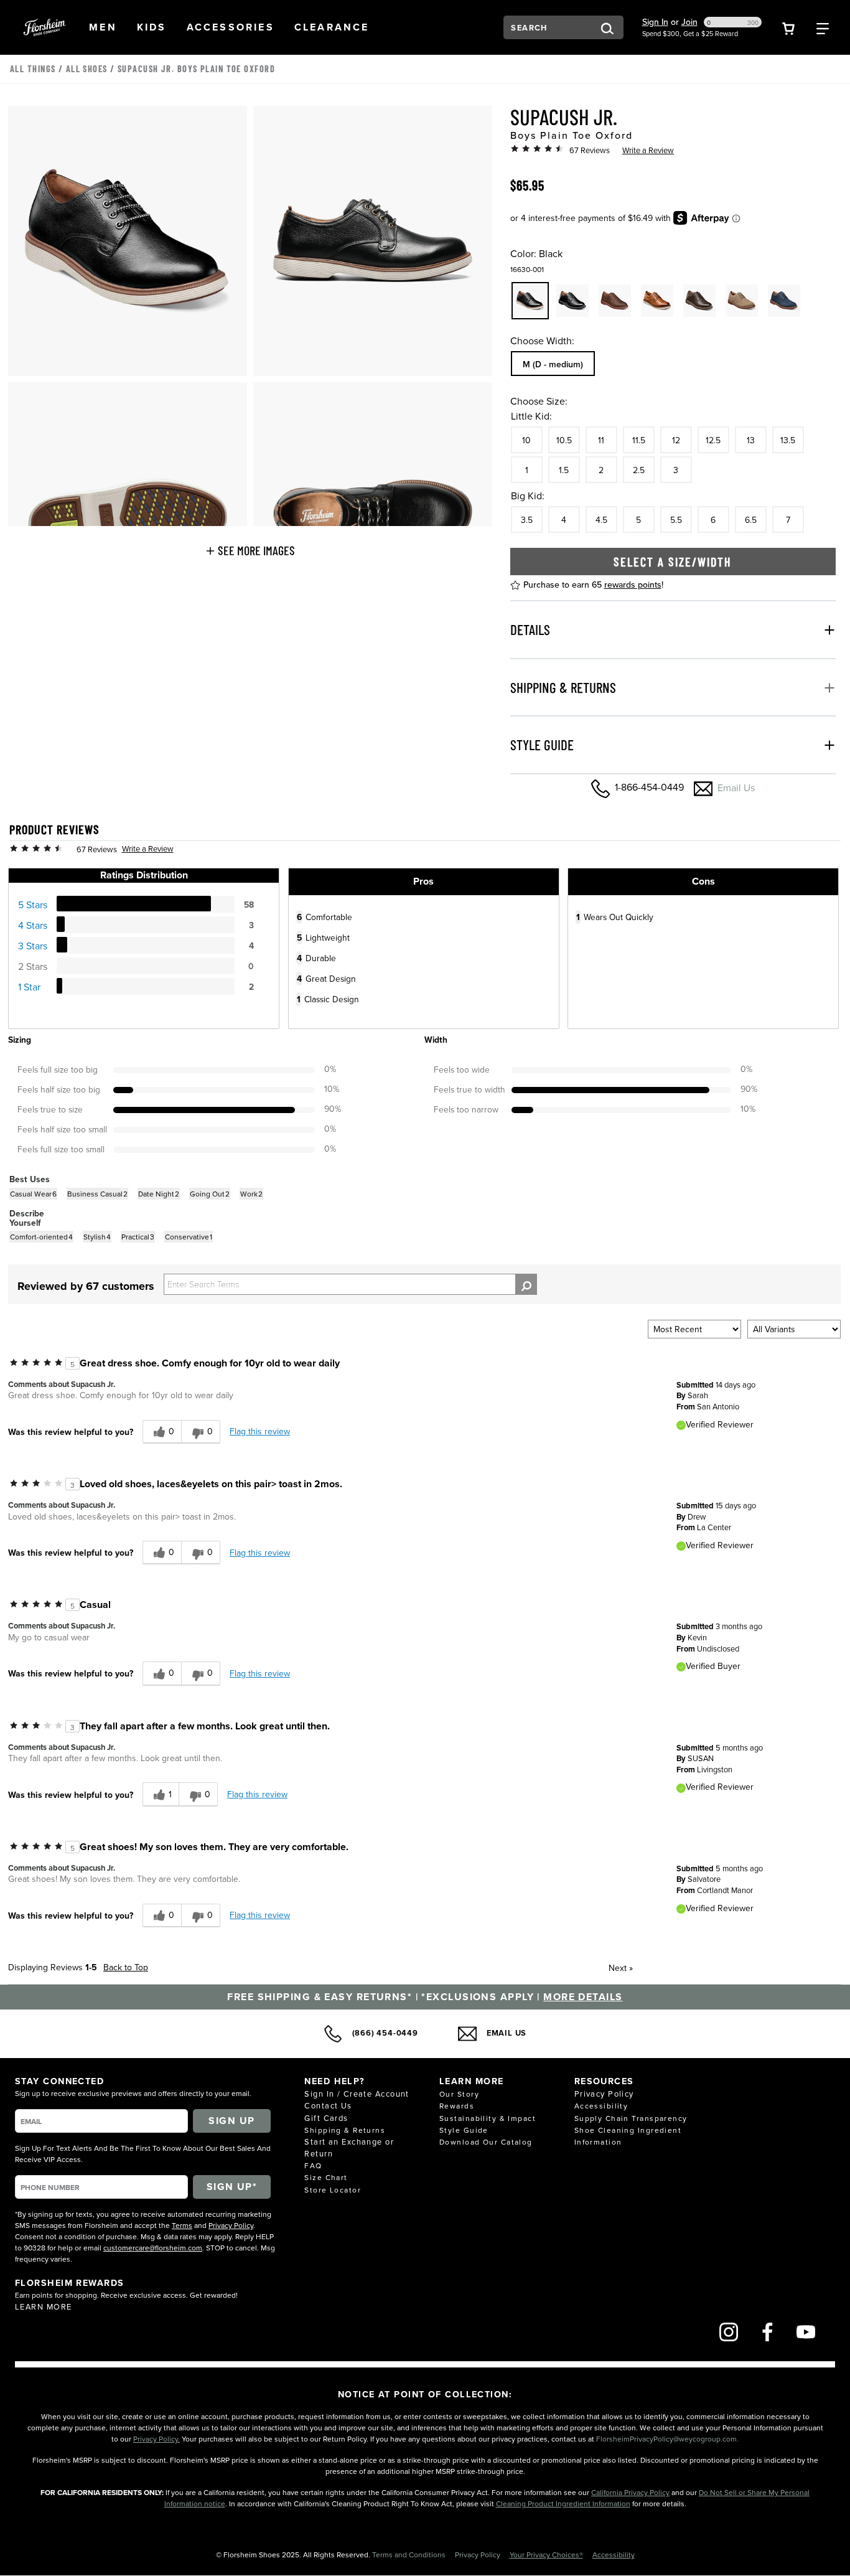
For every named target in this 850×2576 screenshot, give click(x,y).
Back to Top (126, 1967)
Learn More (43, 2306)
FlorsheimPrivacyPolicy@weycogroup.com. (667, 2439)
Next (621, 1968)
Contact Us (328, 2105)
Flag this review (260, 1431)
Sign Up (231, 2121)
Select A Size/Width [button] (673, 562)
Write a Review (648, 150)
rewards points (633, 585)
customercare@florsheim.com (153, 2248)
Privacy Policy (231, 2225)
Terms (182, 2225)
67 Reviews (590, 150)
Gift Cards (326, 2118)
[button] (103, 27)
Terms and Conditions (410, 2555)
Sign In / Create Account (357, 2094)
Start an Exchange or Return (349, 2147)
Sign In (655, 22)
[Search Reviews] (526, 1284)
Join (689, 22)
